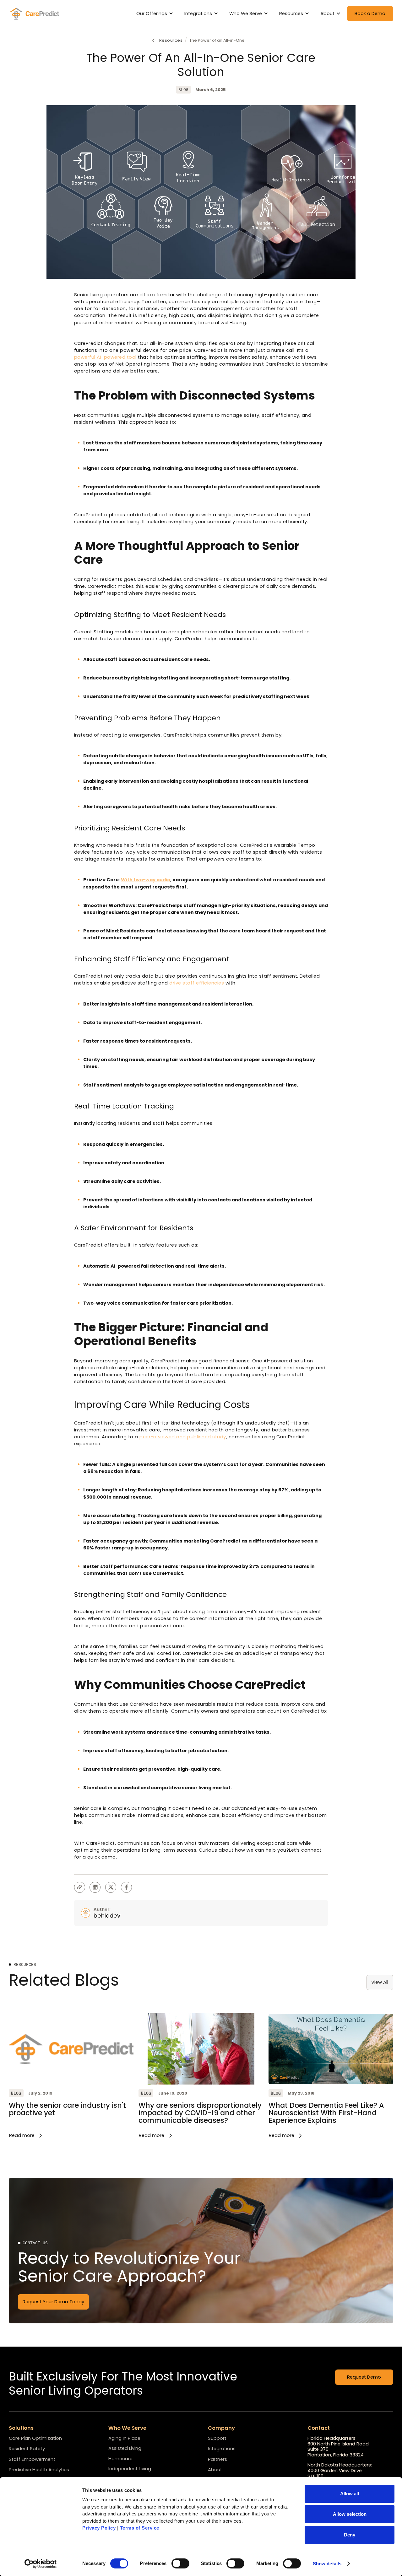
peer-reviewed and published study (183, 1437)
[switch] (180, 2563)
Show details (327, 2564)
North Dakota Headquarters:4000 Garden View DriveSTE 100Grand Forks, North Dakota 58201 (344, 2474)
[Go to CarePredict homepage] (35, 13)
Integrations (222, 2449)
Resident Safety (27, 2449)
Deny (350, 2535)
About (215, 2470)
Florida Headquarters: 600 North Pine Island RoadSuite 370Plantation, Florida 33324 (338, 2447)
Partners (217, 2460)
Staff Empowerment (32, 2460)
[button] (156, 14)
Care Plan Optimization (35, 2439)
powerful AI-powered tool (105, 357)
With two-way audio (146, 880)
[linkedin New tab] (95, 1887)
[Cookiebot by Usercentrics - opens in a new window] (41, 2564)
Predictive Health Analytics (39, 2470)
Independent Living (130, 2469)
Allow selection (350, 2514)
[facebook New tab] (126, 1887)
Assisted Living (125, 2448)
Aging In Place (124, 2438)
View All (380, 1982)
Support (217, 2439)
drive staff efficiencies (197, 983)
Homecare (120, 2459)
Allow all (350, 2494)
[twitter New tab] (111, 1887)
